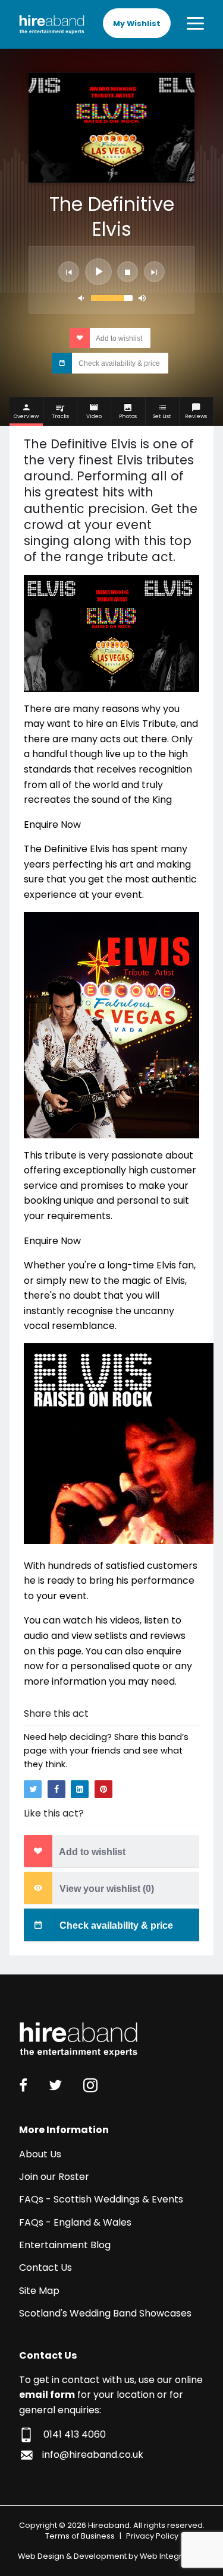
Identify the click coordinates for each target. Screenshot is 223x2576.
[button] (69, 272)
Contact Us (45, 2268)
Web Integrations (173, 2556)
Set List (162, 416)
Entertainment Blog (65, 2245)
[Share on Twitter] (33, 1789)
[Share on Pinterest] (103, 1789)
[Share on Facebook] (56, 1789)
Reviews (196, 416)
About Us (40, 2154)
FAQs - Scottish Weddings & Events (101, 2199)
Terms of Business (80, 2536)
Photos (128, 416)
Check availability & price (118, 363)
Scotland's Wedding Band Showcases (105, 2313)
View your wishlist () (106, 1889)
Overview (26, 416)
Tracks (60, 416)
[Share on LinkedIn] (80, 1789)
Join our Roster (54, 2177)
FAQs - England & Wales (75, 2222)
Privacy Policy (152, 2536)
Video (94, 416)
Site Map (39, 2291)
